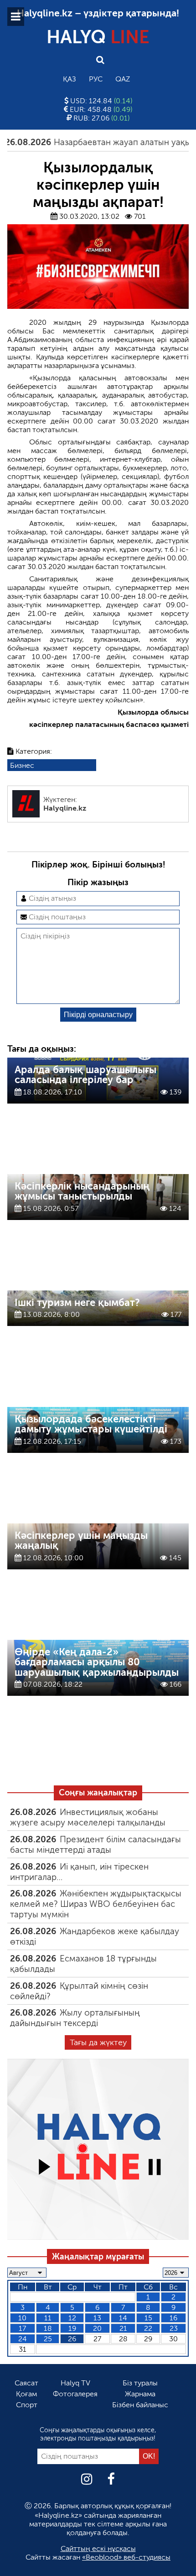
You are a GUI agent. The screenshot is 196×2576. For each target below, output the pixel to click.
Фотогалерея (75, 2394)
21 (123, 2328)
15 (148, 2318)
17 (22, 2328)
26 (72, 2339)
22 (148, 2328)
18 (48, 2328)
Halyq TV (75, 2383)
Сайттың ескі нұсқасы (98, 2548)
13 (97, 2318)
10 (22, 2318)
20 (97, 2328)
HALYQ (98, 37)
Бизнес (22, 765)
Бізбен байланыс (140, 2405)
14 (123, 2318)
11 (48, 2318)
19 (72, 2328)
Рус (96, 79)
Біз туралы (140, 2383)
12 (72, 2318)
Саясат (26, 2383)
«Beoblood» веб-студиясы (126, 2557)
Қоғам (26, 2394)
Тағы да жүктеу (98, 2042)
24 (23, 2339)
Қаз (70, 79)
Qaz (123, 79)
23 (174, 2328)
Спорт (27, 2405)
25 (48, 2339)
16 (173, 2318)
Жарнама (140, 2394)
